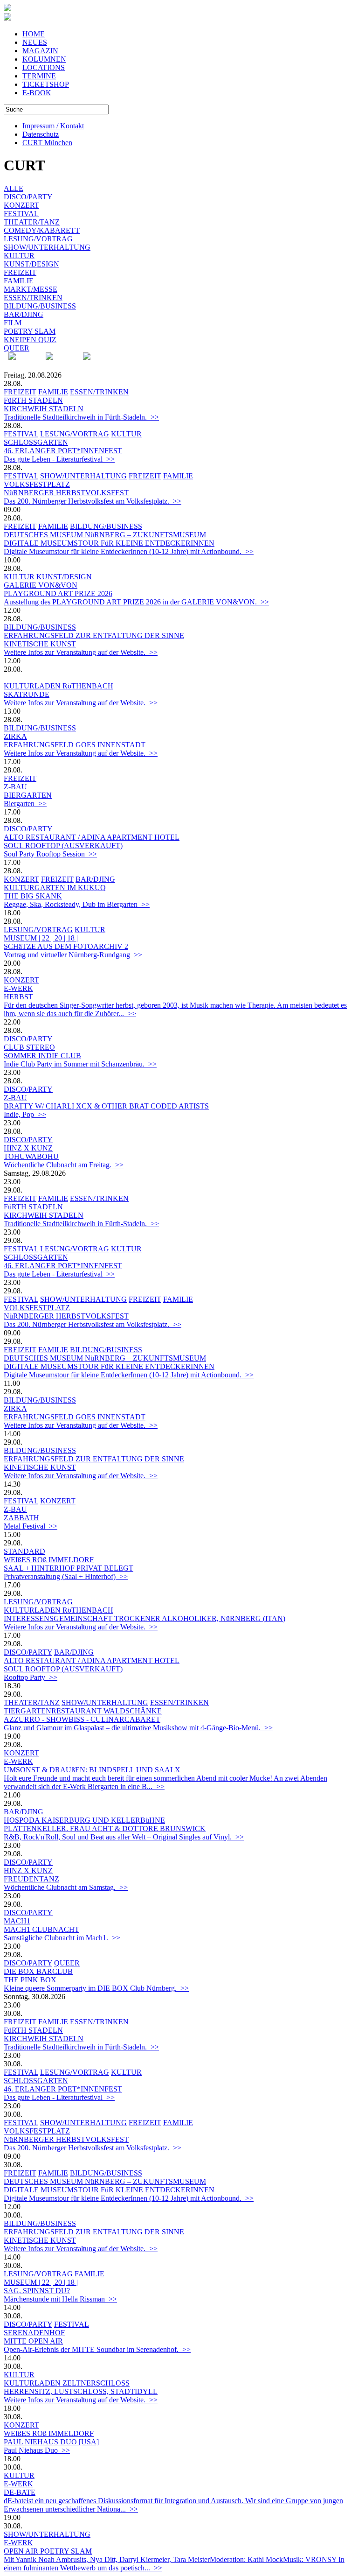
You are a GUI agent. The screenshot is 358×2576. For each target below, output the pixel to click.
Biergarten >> (25, 804)
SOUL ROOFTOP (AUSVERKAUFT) (63, 846)
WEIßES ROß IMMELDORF (49, 1560)
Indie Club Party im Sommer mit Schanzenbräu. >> (80, 1064)
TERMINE (39, 76)
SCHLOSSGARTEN (36, 442)
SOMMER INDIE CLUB (42, 1056)
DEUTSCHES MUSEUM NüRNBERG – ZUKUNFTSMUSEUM (105, 535)
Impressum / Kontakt (53, 126)
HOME (34, 34)
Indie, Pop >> (25, 1114)
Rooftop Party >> (31, 1677)
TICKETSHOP (46, 84)
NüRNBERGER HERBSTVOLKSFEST (66, 493)
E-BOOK (37, 93)
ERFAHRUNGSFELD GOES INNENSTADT (75, 745)
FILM (13, 323)
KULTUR (19, 256)
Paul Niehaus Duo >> (37, 2450)
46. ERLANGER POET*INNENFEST (63, 451)
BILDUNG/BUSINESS (40, 306)
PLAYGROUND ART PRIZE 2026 (58, 593)
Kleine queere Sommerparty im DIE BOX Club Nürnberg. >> (96, 1988)
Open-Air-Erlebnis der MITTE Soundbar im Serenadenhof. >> (97, 2349)
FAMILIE (19, 281)
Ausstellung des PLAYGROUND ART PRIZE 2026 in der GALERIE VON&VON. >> (136, 602)
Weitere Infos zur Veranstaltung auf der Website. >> (81, 652)
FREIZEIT (20, 272)
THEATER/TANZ (32, 222)
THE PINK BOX (30, 1980)
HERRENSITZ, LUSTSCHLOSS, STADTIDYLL (81, 2391)
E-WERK (18, 988)
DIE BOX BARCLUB (38, 1971)
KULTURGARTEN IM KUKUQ (55, 888)
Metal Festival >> (31, 1526)
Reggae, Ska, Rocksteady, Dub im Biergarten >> (77, 904)
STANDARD (24, 1551)
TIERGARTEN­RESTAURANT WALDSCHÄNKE (83, 1711)
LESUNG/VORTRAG (38, 239)
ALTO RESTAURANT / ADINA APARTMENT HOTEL (92, 837)
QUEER (17, 348)
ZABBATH (21, 1518)
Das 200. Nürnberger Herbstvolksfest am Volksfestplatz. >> (93, 501)
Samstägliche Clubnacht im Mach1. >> (62, 1938)
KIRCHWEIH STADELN (44, 409)
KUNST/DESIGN (31, 264)
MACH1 (17, 1921)
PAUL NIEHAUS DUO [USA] (51, 2442)
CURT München (47, 143)
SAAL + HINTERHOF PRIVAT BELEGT (69, 1568)
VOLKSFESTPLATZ (37, 484)
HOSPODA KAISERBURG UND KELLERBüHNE (84, 1820)
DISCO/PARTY (28, 197)
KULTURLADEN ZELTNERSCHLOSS (67, 2383)
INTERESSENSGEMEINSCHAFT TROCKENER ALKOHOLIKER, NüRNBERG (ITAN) (145, 1618)
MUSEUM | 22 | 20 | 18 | (41, 938)
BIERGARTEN (28, 795)
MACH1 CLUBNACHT (41, 1929)
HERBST (18, 997)
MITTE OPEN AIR (33, 2341)
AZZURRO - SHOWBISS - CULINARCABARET (82, 1719)
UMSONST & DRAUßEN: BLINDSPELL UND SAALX (92, 1770)
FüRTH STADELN (33, 400)
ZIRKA (15, 736)
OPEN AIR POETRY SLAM (48, 2551)
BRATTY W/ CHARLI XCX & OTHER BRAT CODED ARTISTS (106, 1106)
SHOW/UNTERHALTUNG (47, 247)
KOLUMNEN (44, 59)
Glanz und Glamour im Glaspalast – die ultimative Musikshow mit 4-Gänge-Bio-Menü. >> (138, 1728)
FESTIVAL (21, 214)
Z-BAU (15, 787)
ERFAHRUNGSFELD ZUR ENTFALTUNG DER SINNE (94, 635)
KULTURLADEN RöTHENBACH (59, 686)
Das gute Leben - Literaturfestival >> (59, 459)
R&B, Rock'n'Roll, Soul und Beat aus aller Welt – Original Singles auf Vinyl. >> (124, 1837)
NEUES (35, 42)
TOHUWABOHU (31, 1156)
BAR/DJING (24, 314)
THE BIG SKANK (33, 896)
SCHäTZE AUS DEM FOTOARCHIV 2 (66, 946)
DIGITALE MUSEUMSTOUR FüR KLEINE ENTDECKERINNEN (109, 543)
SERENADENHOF (34, 2333)
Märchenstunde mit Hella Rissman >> (60, 2299)
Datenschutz (41, 134)
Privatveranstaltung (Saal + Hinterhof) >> (66, 1576)
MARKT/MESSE (31, 289)
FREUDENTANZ (31, 1879)
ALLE (14, 188)
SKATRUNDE (27, 694)
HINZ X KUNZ (28, 1148)
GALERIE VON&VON (41, 585)
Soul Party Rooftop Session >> (50, 854)
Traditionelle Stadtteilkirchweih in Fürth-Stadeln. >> (81, 417)
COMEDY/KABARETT (42, 230)
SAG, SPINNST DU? (37, 2291)
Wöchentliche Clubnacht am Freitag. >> (64, 1165)
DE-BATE (20, 2492)
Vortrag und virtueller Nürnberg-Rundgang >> (73, 955)
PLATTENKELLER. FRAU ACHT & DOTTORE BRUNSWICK (105, 1828)
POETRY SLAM (30, 331)
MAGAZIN (40, 51)
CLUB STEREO (29, 1047)
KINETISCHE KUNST (40, 644)
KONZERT (21, 205)
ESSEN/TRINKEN (33, 298)
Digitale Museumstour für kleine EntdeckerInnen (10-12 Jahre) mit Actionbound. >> (129, 551)
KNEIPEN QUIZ (30, 340)
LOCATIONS (44, 67)
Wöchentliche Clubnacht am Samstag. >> (66, 1887)
